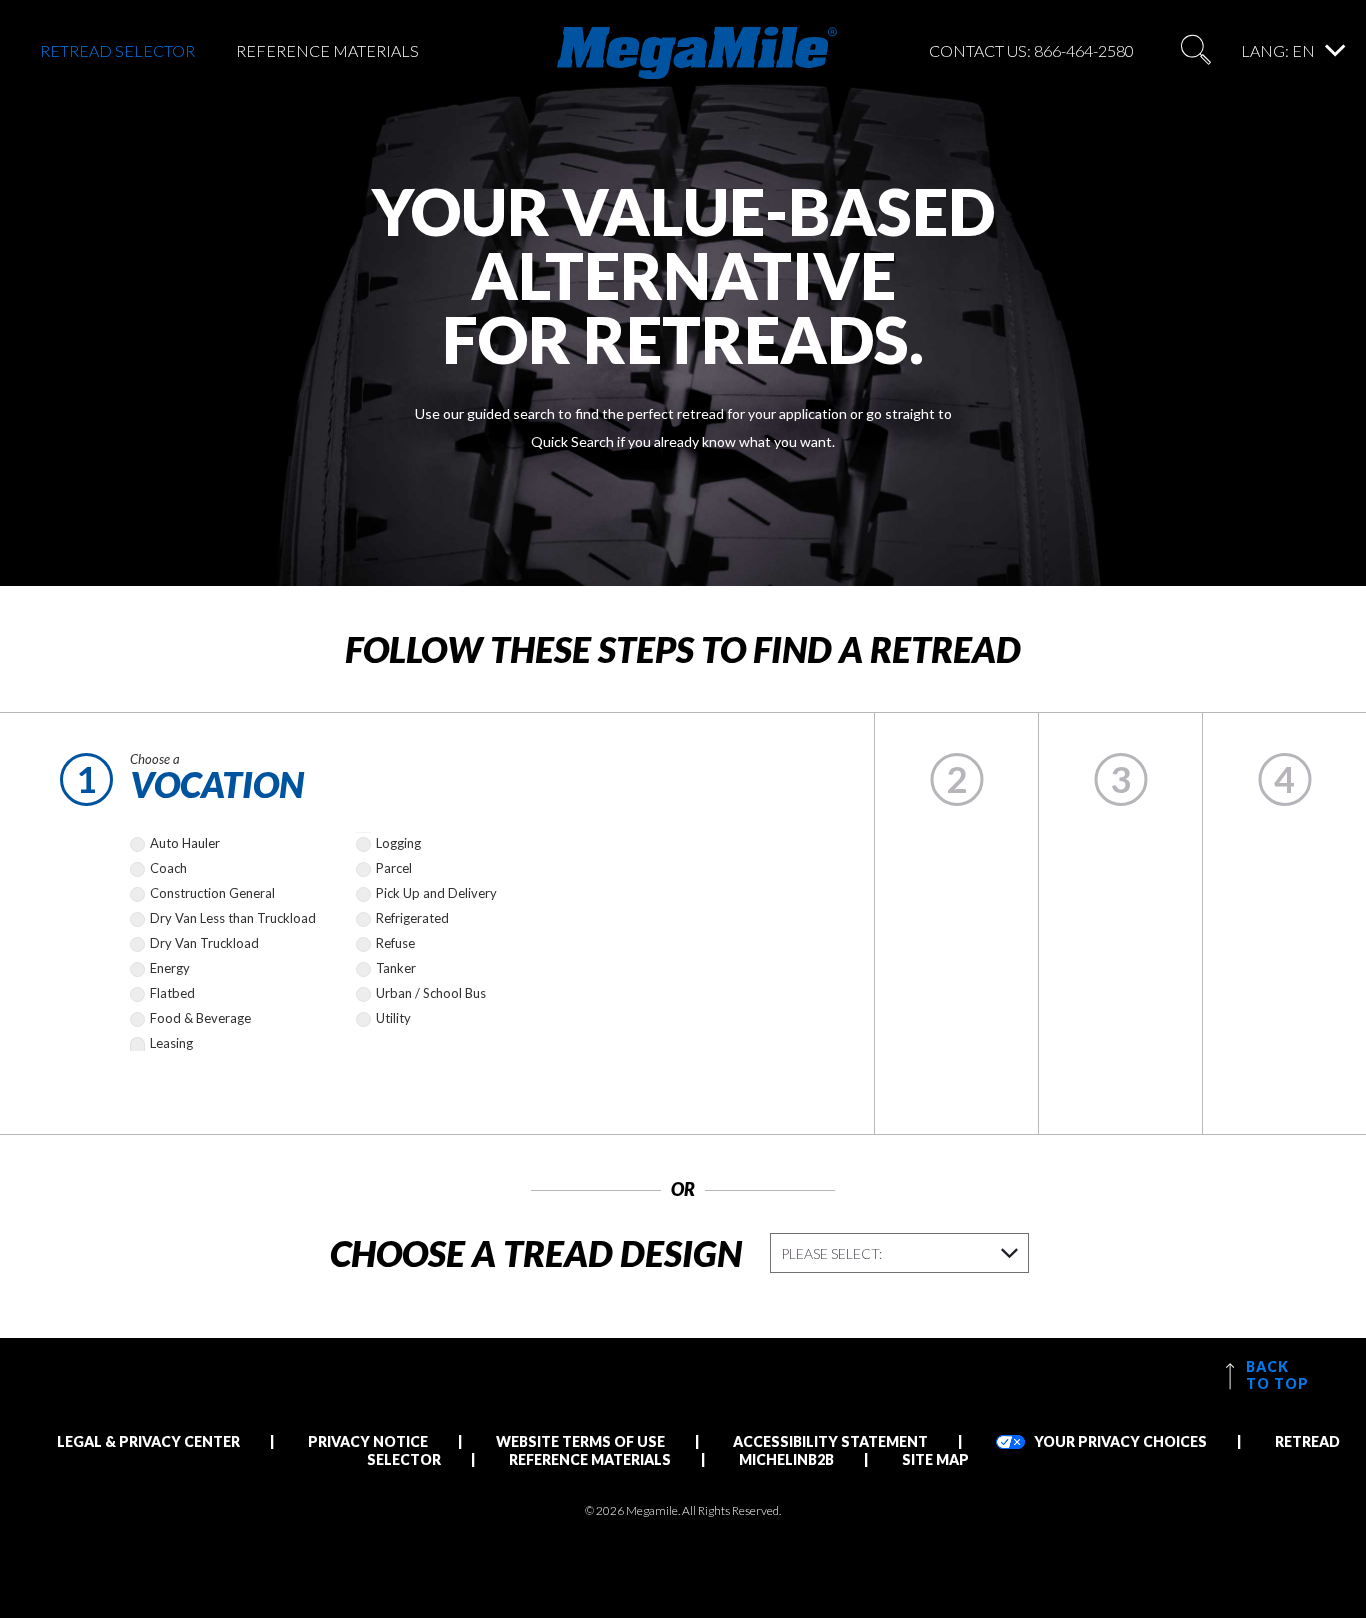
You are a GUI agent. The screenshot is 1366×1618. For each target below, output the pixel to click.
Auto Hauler (185, 843)
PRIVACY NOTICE (368, 1441)
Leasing (171, 1043)
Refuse (395, 943)
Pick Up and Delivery (436, 893)
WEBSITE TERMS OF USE (580, 1441)
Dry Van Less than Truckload (233, 918)
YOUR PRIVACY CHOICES (1119, 1441)
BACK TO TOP (1276, 1375)
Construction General (212, 893)
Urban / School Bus (431, 993)
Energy (170, 968)
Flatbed (172, 993)
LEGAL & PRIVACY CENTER (148, 1441)
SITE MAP (935, 1459)
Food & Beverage (200, 1018)
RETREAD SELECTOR (117, 50)
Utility (393, 1018)
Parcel (394, 868)
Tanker (396, 968)
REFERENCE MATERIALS (327, 50)
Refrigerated (412, 918)
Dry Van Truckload (204, 943)
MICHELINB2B (786, 1459)
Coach (168, 868)
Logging (398, 843)
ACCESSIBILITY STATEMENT (830, 1441)
